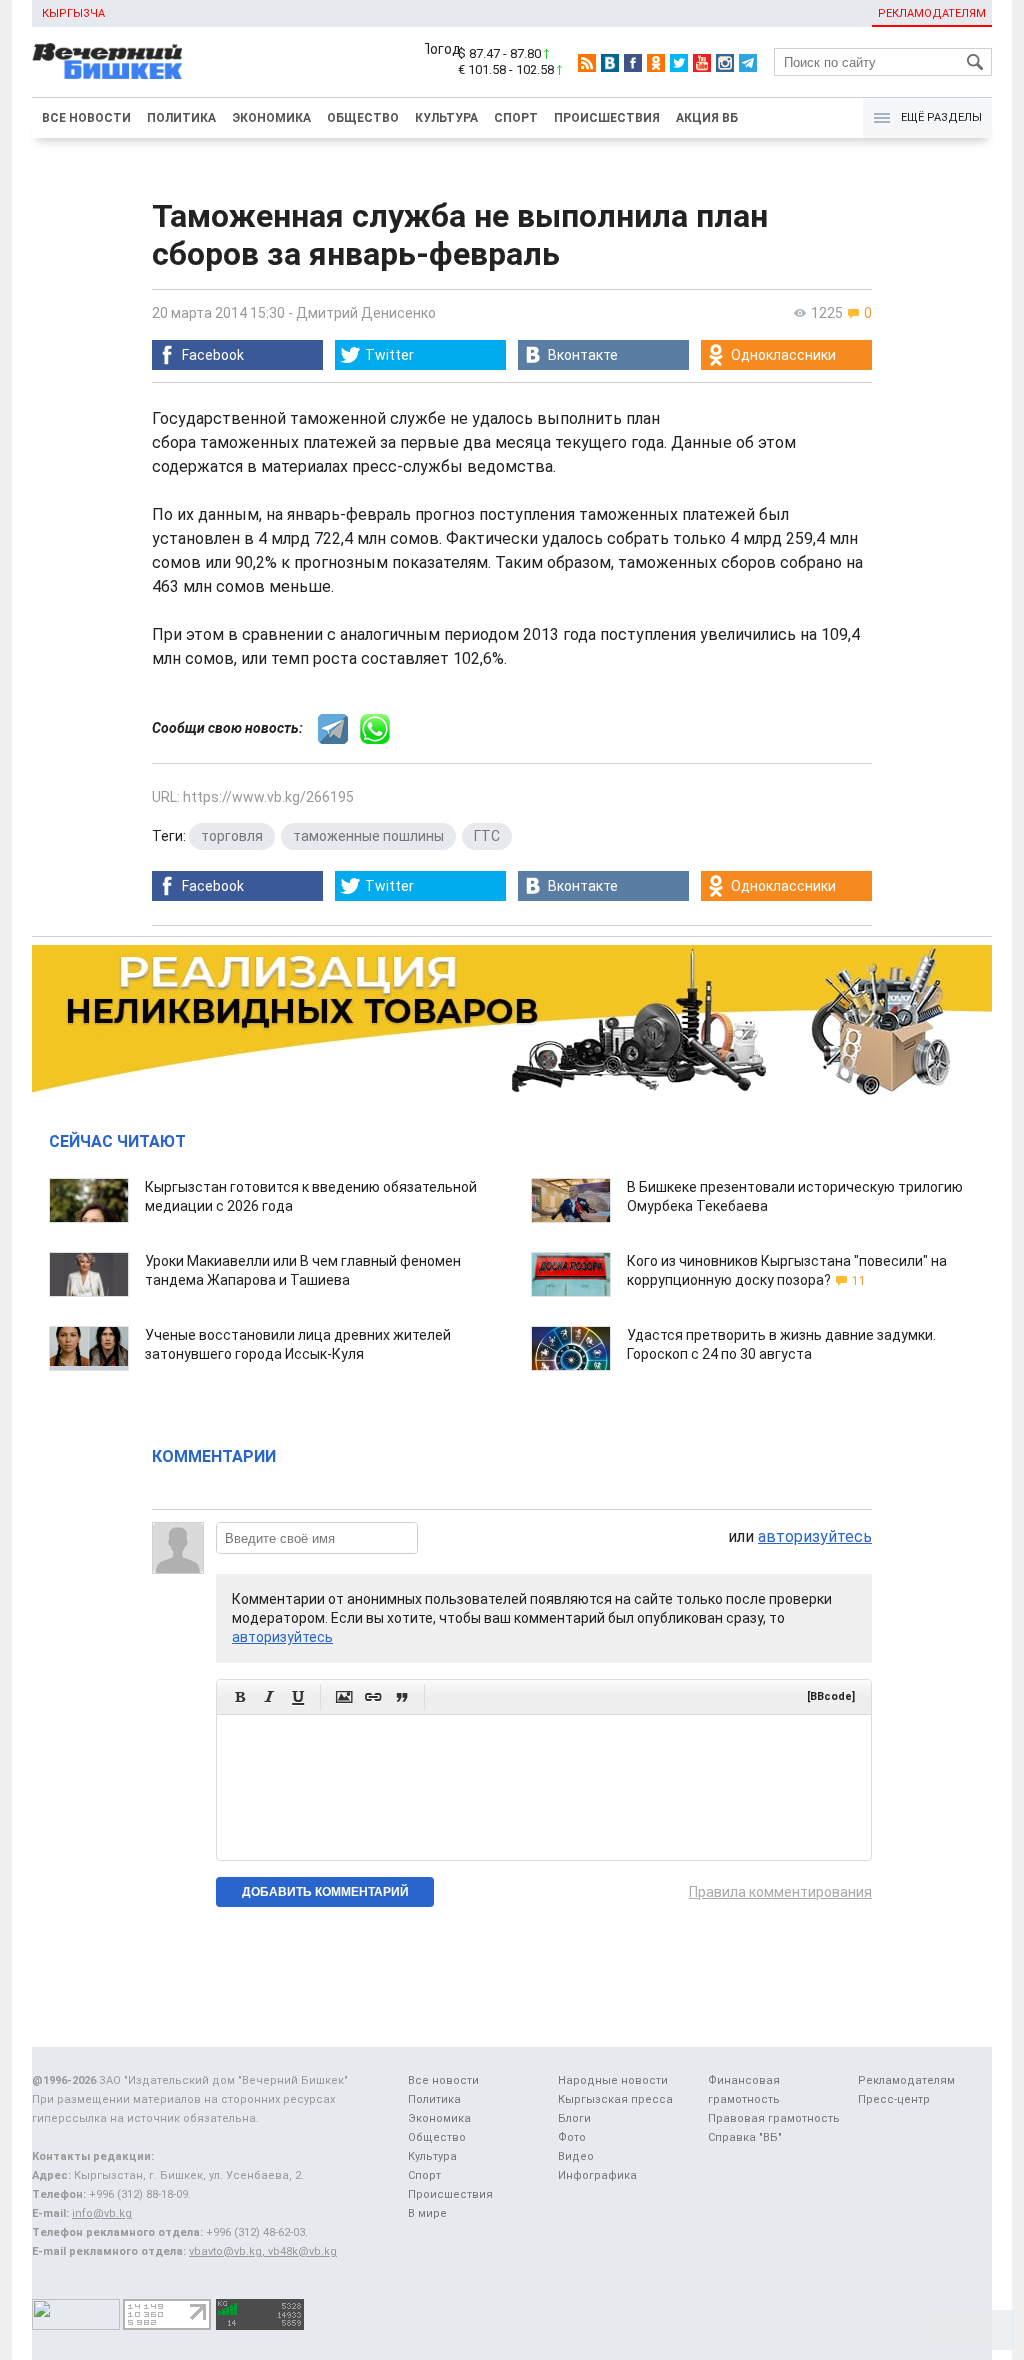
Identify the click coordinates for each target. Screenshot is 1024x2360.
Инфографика (597, 2175)
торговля (232, 836)
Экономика (271, 118)
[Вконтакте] (610, 63)
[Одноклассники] (656, 63)
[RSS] (587, 63)
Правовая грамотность (774, 2118)
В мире (427, 2213)
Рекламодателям (932, 13)
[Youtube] (702, 63)
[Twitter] (679, 63)
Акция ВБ (707, 118)
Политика (181, 118)
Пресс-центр (894, 2099)
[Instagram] (725, 63)
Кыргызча (73, 13)
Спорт (516, 118)
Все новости (86, 118)
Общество (363, 118)
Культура (446, 118)
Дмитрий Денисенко (366, 313)
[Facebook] (633, 63)
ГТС (487, 836)
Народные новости (613, 2080)
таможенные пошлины (368, 836)
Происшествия (607, 118)
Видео (576, 2156)
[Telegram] (748, 63)
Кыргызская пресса (615, 2099)
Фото (572, 2137)
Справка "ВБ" (745, 2137)
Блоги (574, 2118)
